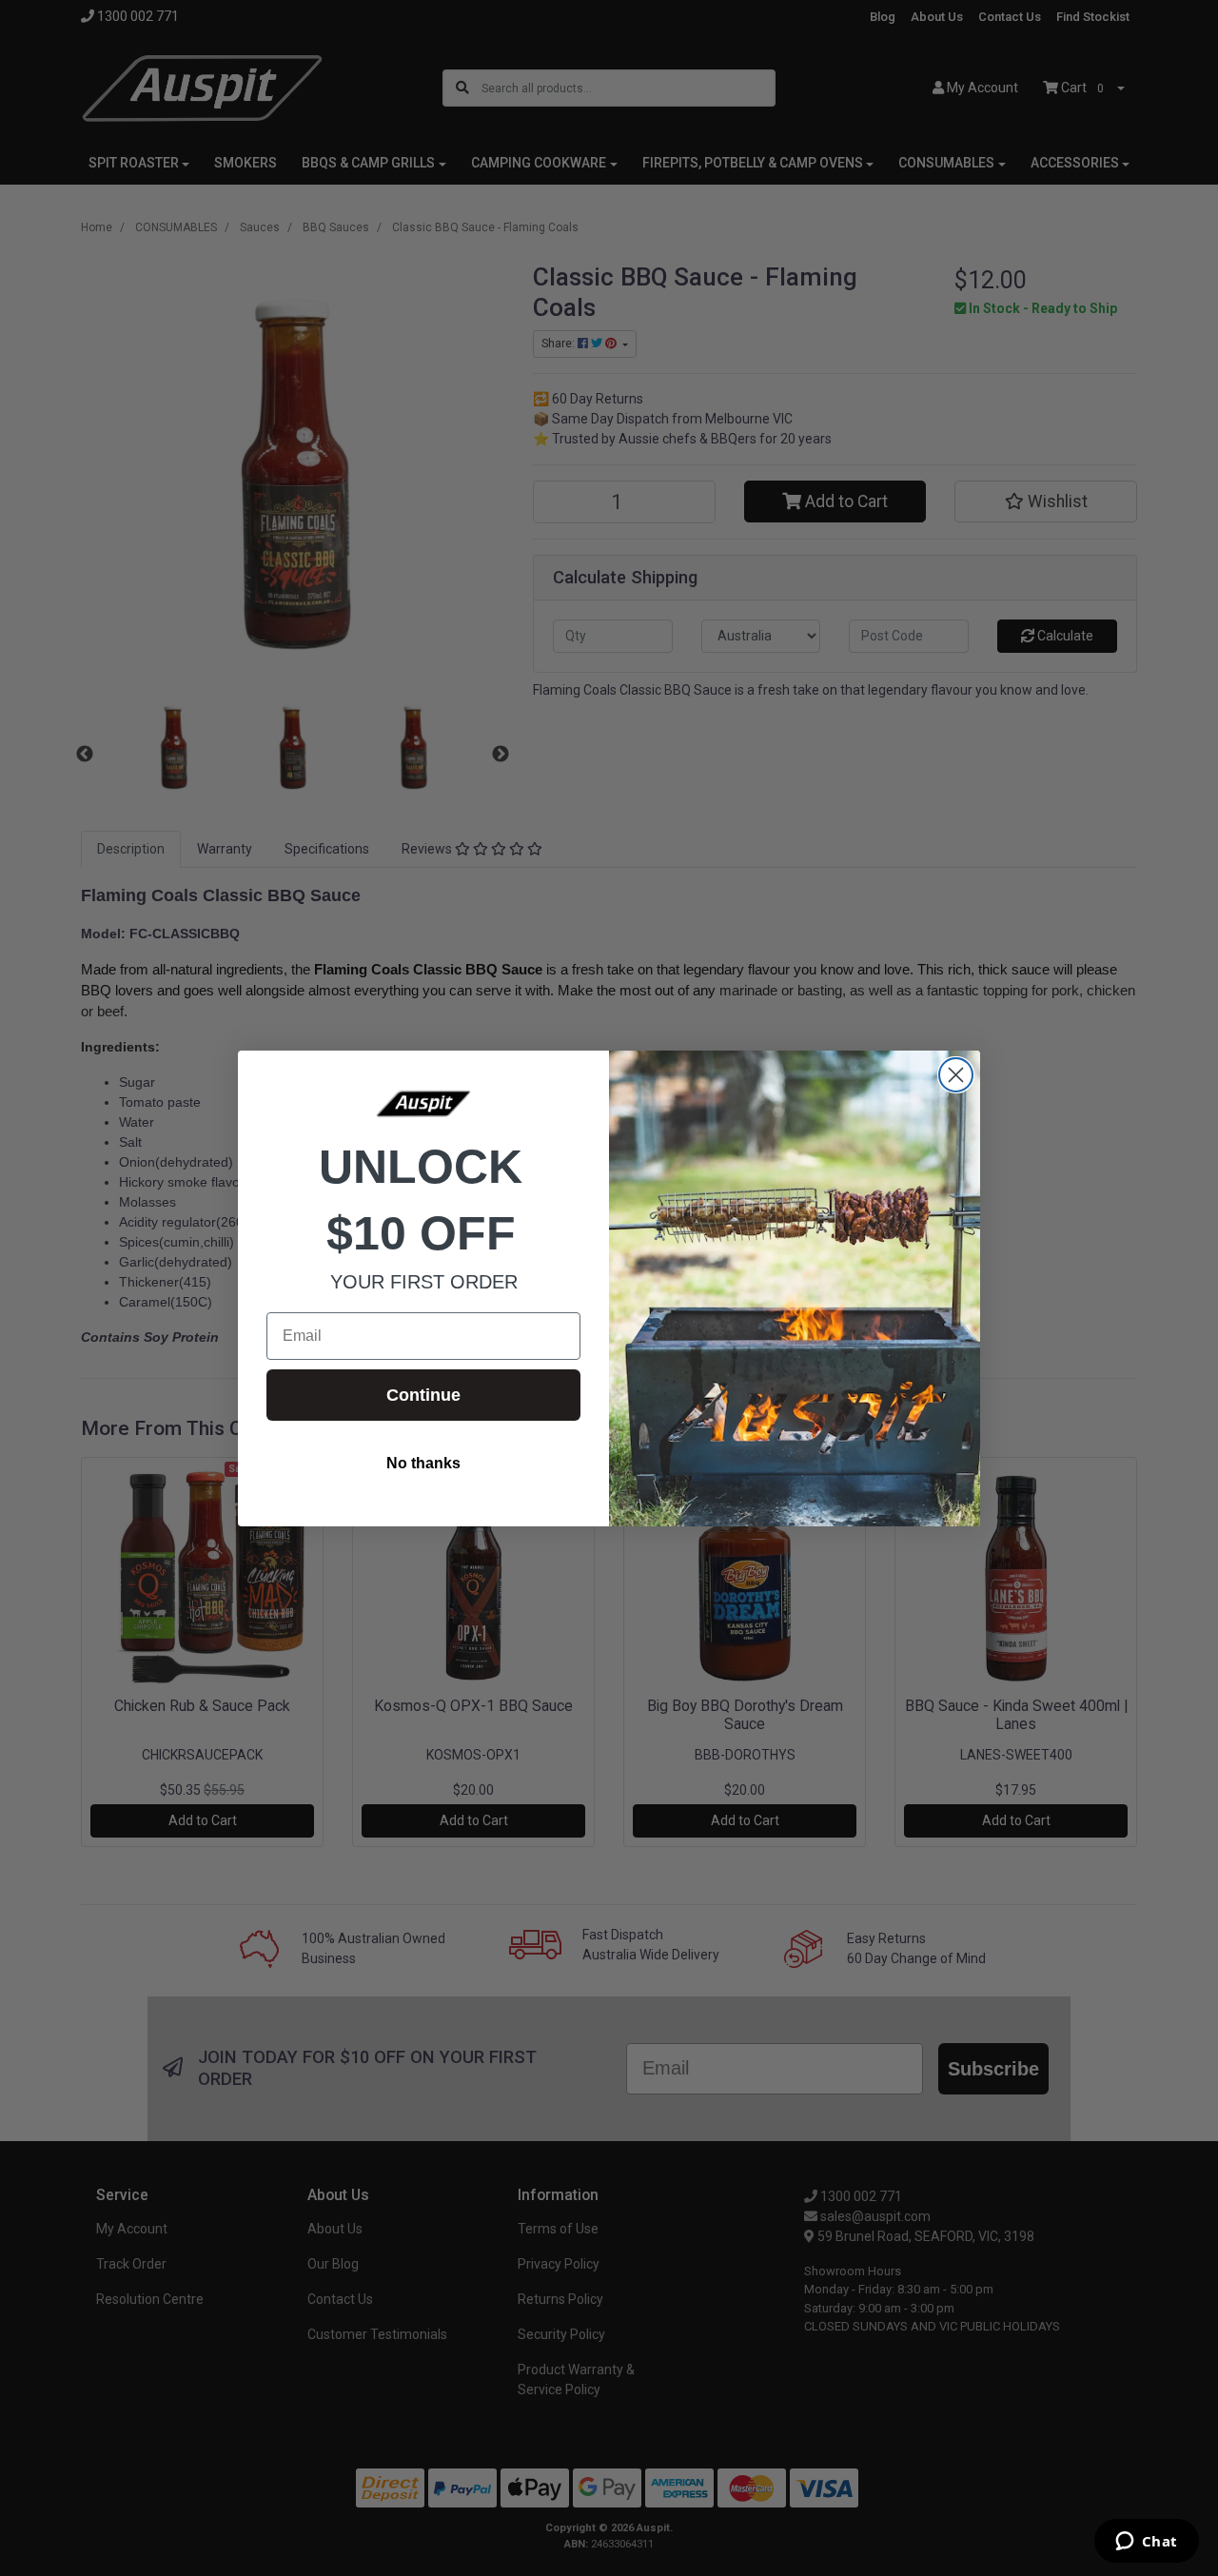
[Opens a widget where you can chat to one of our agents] (1146, 2543)
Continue (423, 1395)
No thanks (423, 1463)
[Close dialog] (956, 1075)
